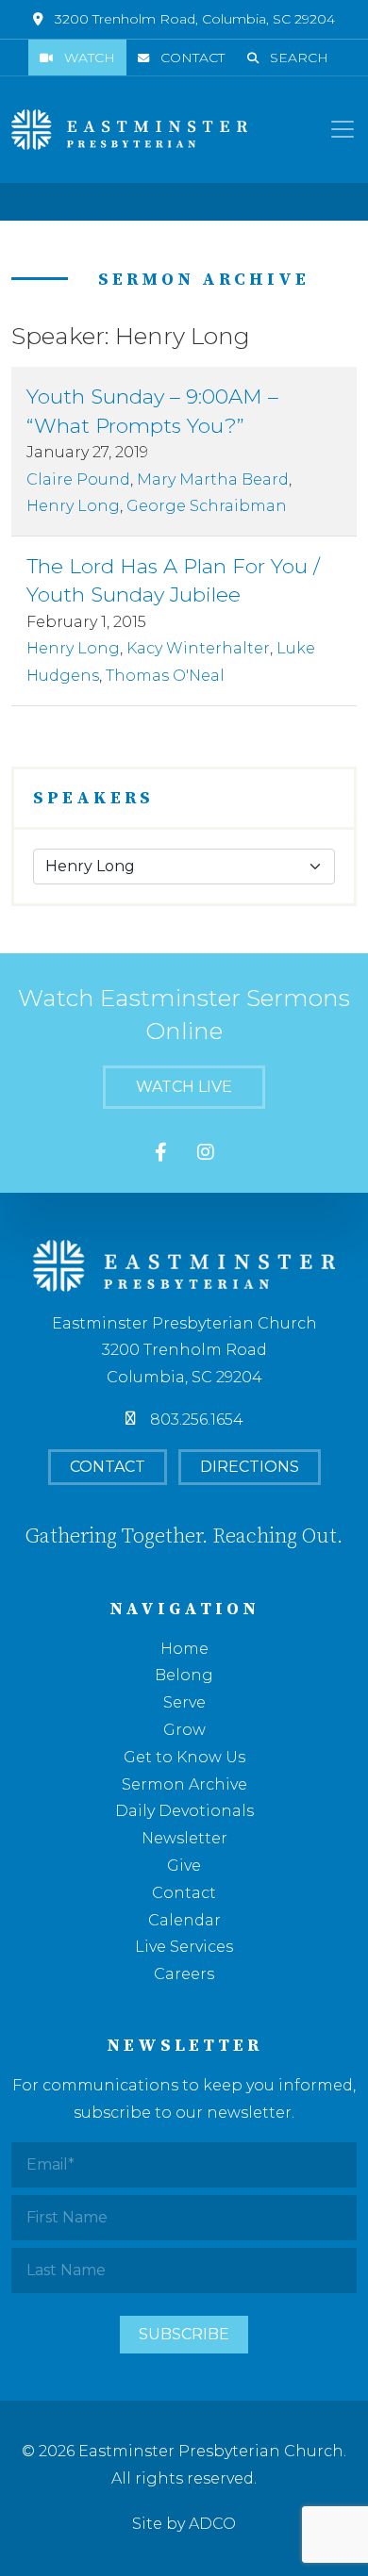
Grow (184, 1730)
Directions (250, 1467)
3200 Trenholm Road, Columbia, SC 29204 (195, 19)
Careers (184, 1974)
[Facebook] (161, 1153)
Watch (90, 58)
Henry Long (73, 506)
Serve (184, 1702)
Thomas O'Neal (165, 676)
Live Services (184, 1947)
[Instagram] (206, 1153)
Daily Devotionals (184, 1811)
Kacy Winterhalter (198, 648)
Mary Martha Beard (213, 479)
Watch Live (184, 1087)
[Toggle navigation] (343, 129)
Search (299, 58)
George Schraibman (207, 506)
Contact (192, 58)
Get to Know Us (184, 1757)
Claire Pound (78, 479)
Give (184, 1866)
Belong (184, 1675)
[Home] (129, 130)
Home (184, 1649)
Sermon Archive (184, 1784)
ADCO (212, 2524)
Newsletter (184, 1838)
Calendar (184, 1920)
